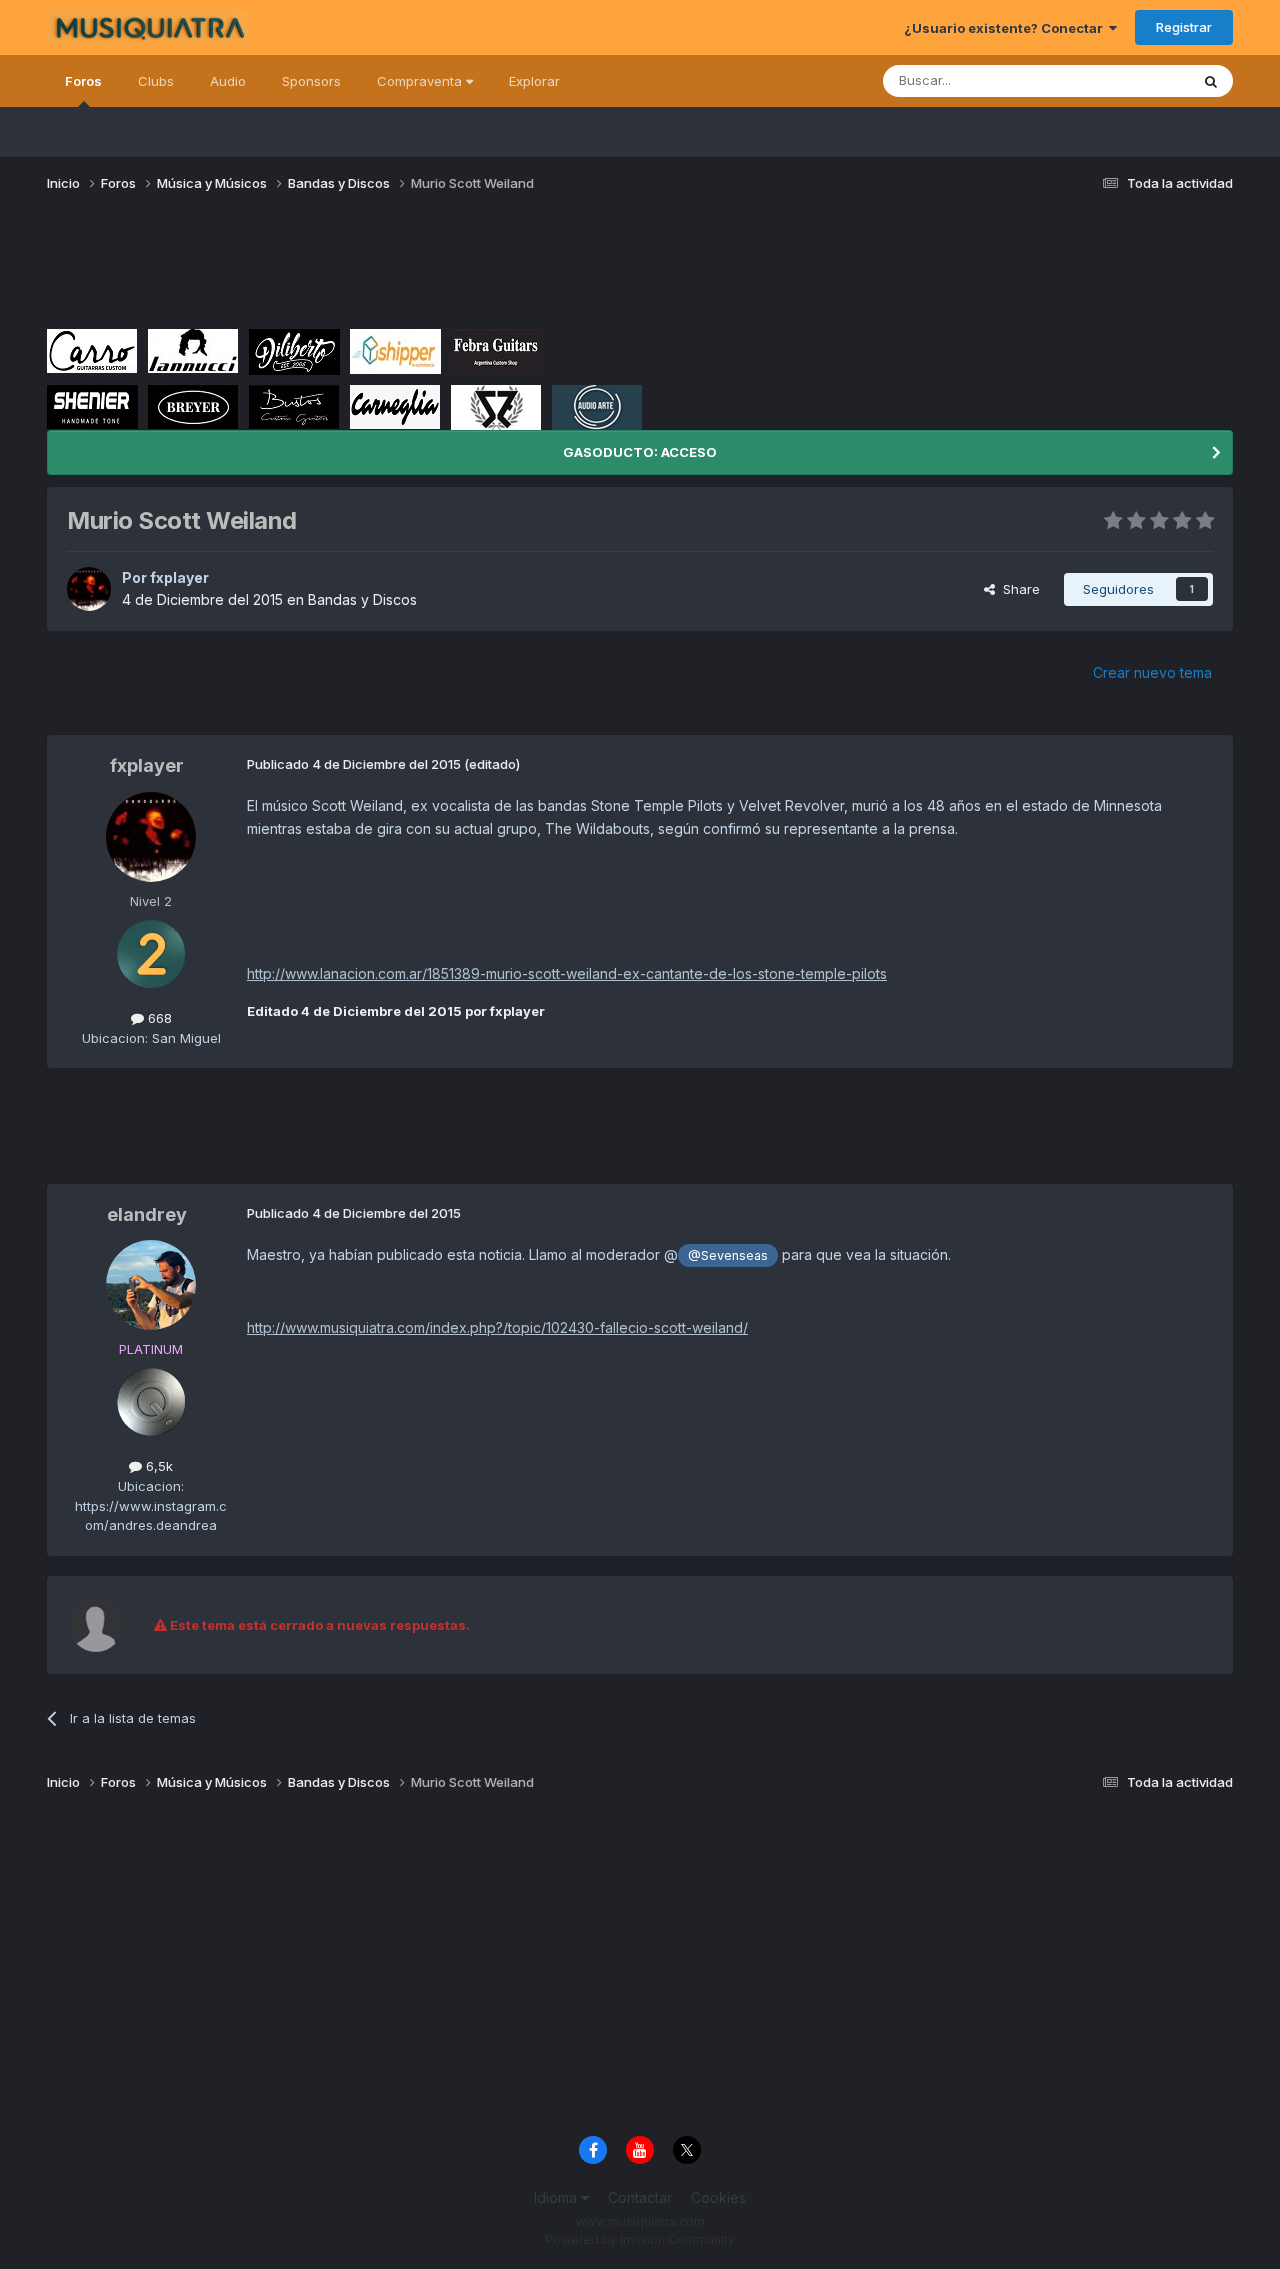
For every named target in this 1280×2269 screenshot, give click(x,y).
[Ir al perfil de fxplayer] (89, 589)
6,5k (157, 1466)
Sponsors (311, 81)
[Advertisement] (411, 268)
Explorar (534, 81)
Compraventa (421, 81)
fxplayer (179, 577)
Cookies (718, 2197)
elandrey (147, 1214)
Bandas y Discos (362, 599)
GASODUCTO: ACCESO (640, 452)
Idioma (557, 2197)
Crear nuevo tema (1152, 672)
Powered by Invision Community (640, 2239)
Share (1017, 589)
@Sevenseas (728, 1255)
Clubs (156, 81)
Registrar (1184, 27)
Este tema (1132, 80)
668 (158, 1018)
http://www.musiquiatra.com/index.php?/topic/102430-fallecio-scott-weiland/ (497, 1327)
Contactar (640, 2197)
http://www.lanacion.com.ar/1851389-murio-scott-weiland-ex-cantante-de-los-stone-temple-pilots (567, 973)
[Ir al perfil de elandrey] (151, 1285)
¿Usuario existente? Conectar (1006, 28)
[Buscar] (1211, 81)
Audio (228, 81)
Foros (83, 81)
